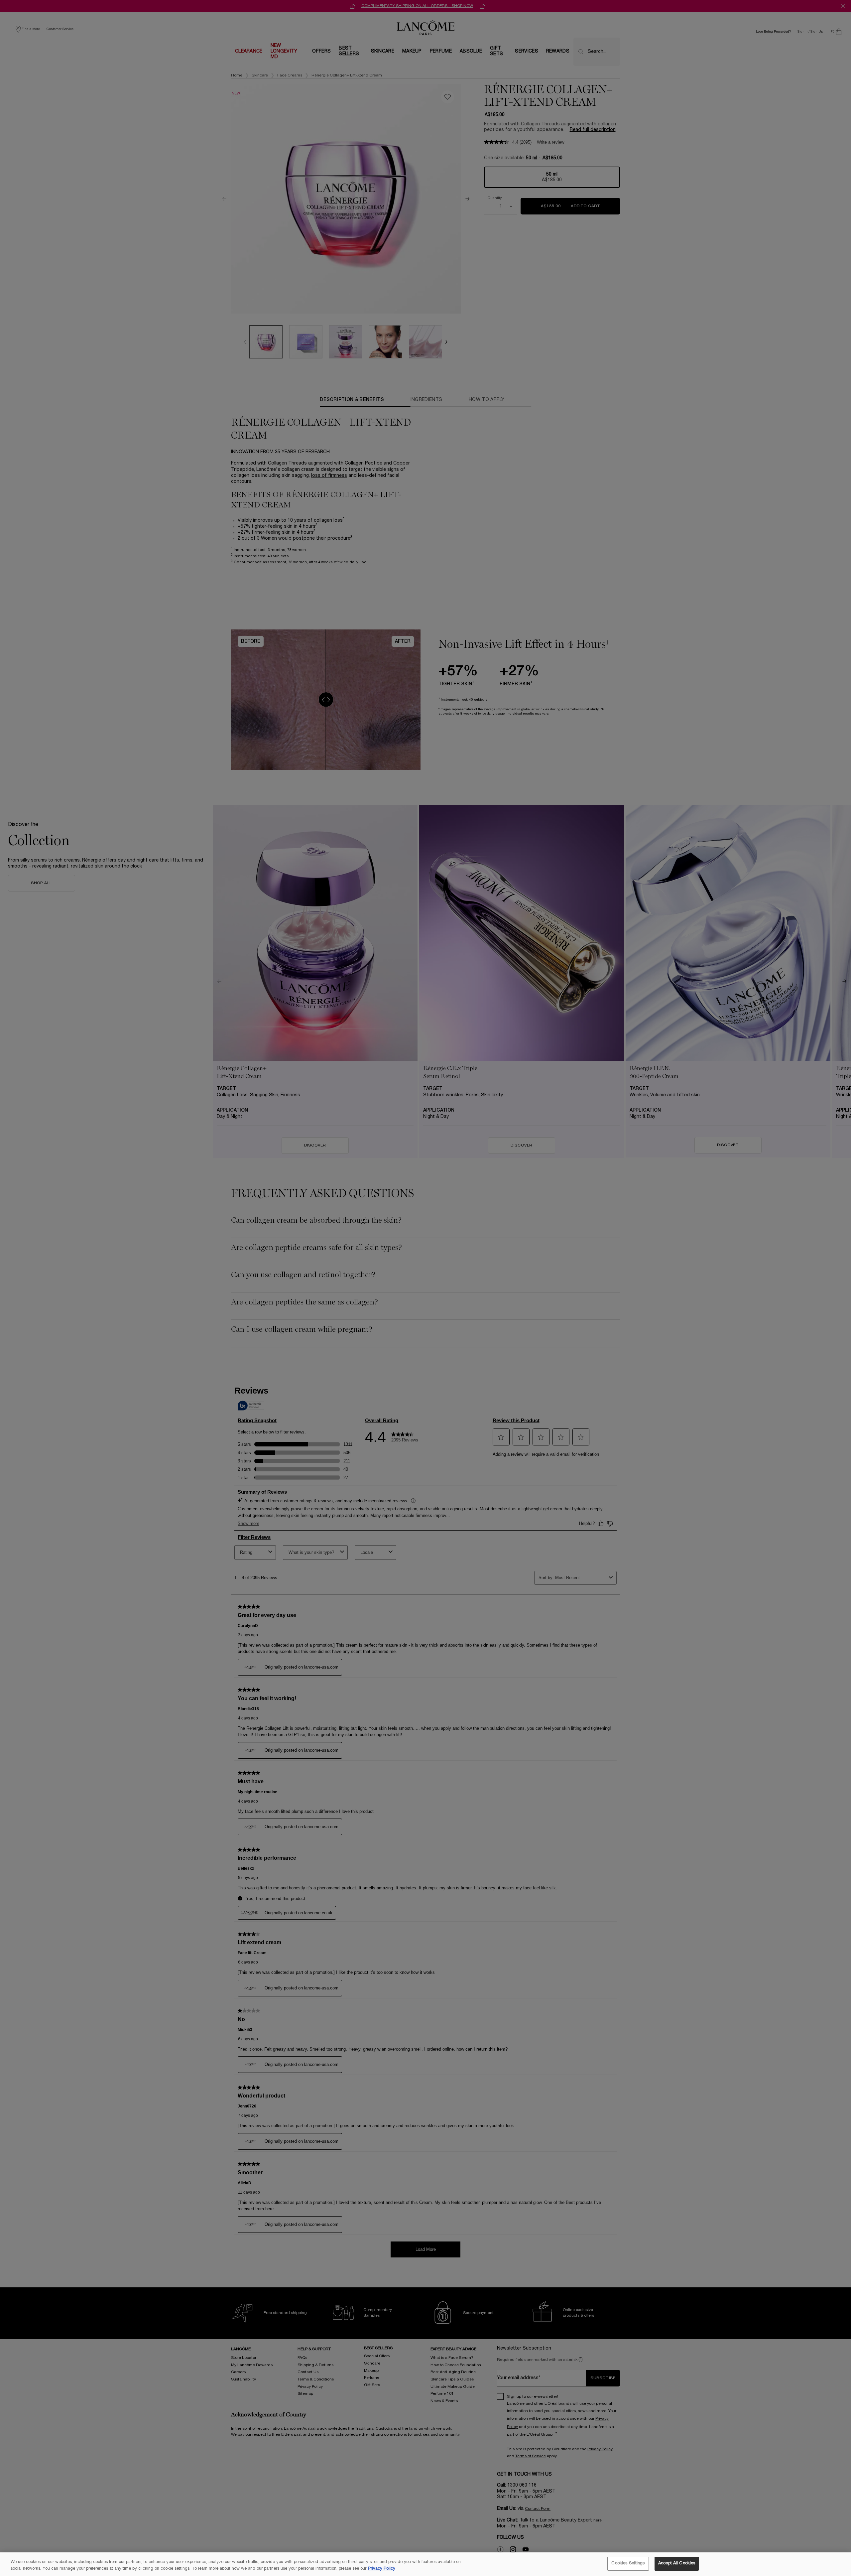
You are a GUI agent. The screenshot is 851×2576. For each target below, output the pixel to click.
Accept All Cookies (677, 2563)
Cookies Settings (628, 2563)
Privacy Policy (382, 2569)
